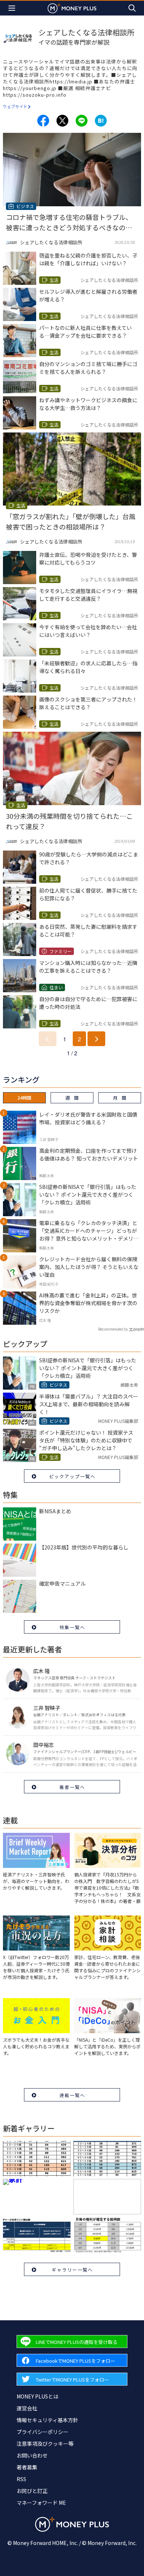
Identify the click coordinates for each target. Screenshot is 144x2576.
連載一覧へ (72, 2095)
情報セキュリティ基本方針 (47, 2420)
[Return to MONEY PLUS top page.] (72, 8)
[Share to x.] (62, 121)
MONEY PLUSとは (37, 2396)
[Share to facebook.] (43, 121)
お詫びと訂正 (32, 2491)
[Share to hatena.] (101, 121)
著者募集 (27, 2467)
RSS (21, 2479)
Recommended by (113, 1329)
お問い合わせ (32, 2455)
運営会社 (27, 2408)
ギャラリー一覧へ (72, 2270)
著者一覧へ (72, 1787)
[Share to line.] (82, 121)
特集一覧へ (72, 1627)
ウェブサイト (15, 106)
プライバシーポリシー (42, 2432)
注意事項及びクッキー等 (45, 2444)
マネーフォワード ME (41, 2503)
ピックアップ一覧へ (72, 1476)
